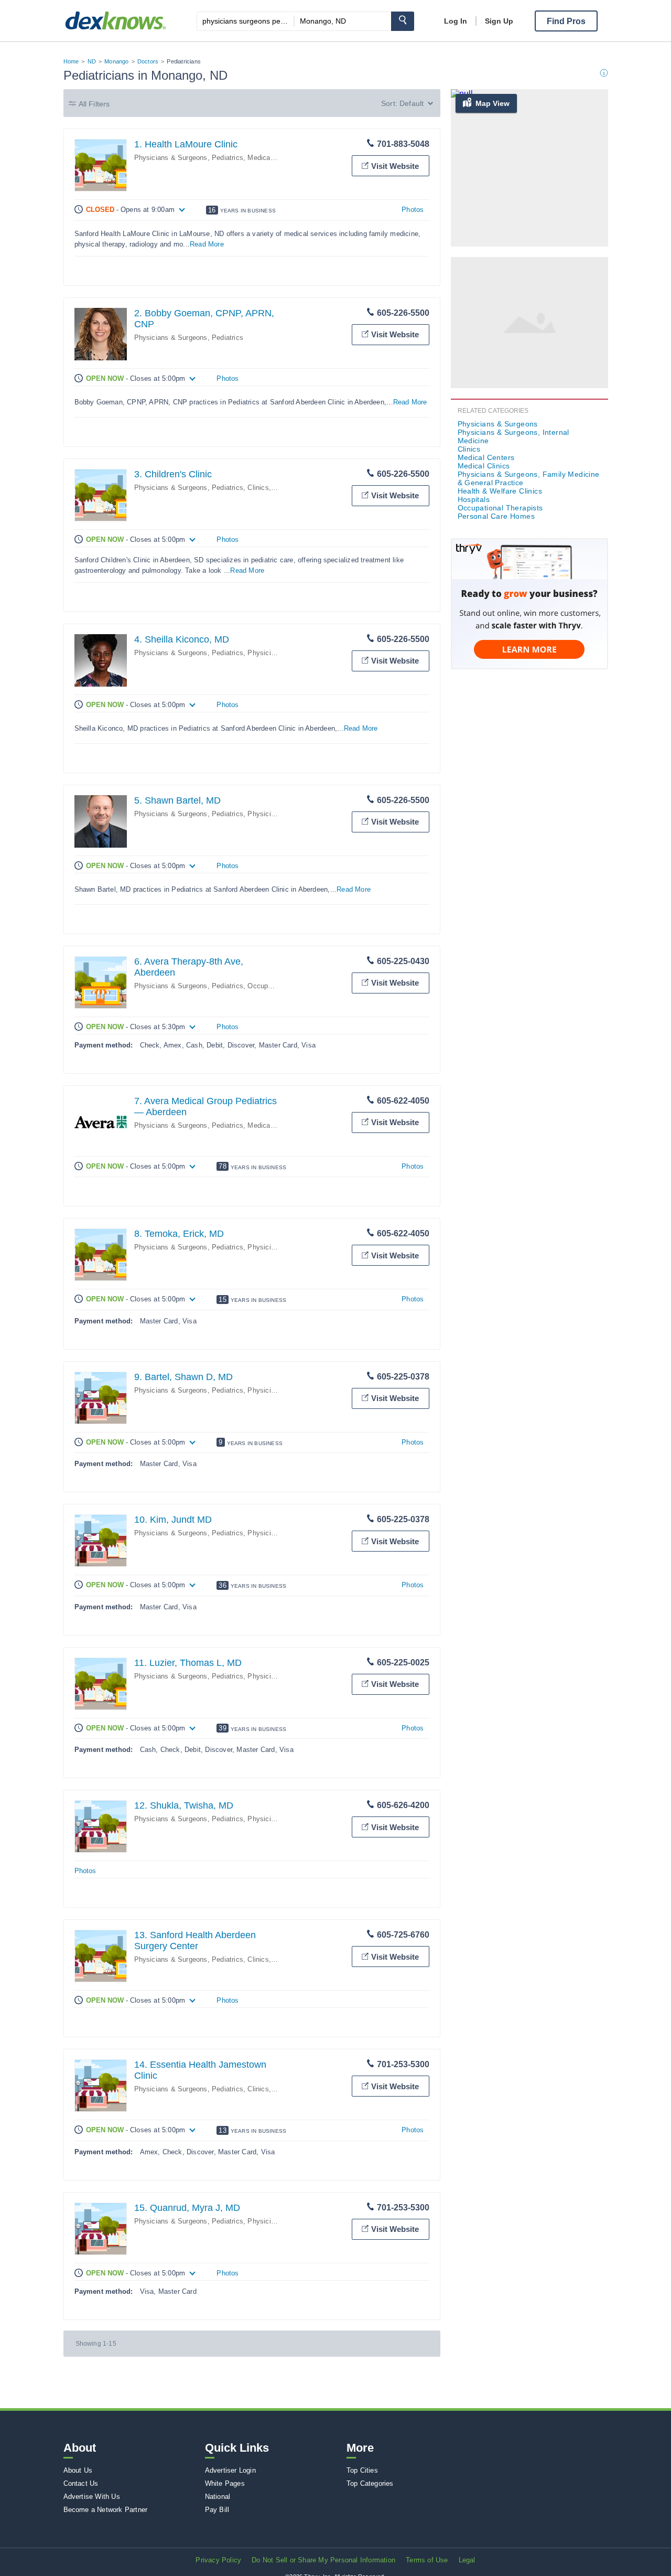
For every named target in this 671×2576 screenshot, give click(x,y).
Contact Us (81, 2483)
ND (92, 61)
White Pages (225, 2483)
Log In (456, 21)
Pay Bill (217, 2510)
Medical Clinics (271, 158)
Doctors (148, 61)
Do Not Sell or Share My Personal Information (323, 2560)
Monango (116, 61)
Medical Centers (486, 457)
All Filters (94, 104)
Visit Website (395, 166)
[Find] (403, 21)
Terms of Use (427, 2560)
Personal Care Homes (496, 516)
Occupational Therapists (500, 508)
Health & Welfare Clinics (500, 491)
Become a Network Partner (106, 2510)
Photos (413, 210)
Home (71, 61)
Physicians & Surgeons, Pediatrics (189, 158)
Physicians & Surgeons (498, 424)
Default (412, 103)
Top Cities (362, 2470)
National (218, 2497)
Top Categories (370, 2483)
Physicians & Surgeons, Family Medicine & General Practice (529, 478)
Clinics (258, 488)
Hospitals (474, 499)
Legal (467, 2560)
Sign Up (499, 21)
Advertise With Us (92, 2497)
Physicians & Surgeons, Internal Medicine (513, 436)
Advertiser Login (230, 2470)
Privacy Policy (218, 2560)
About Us (78, 2470)
